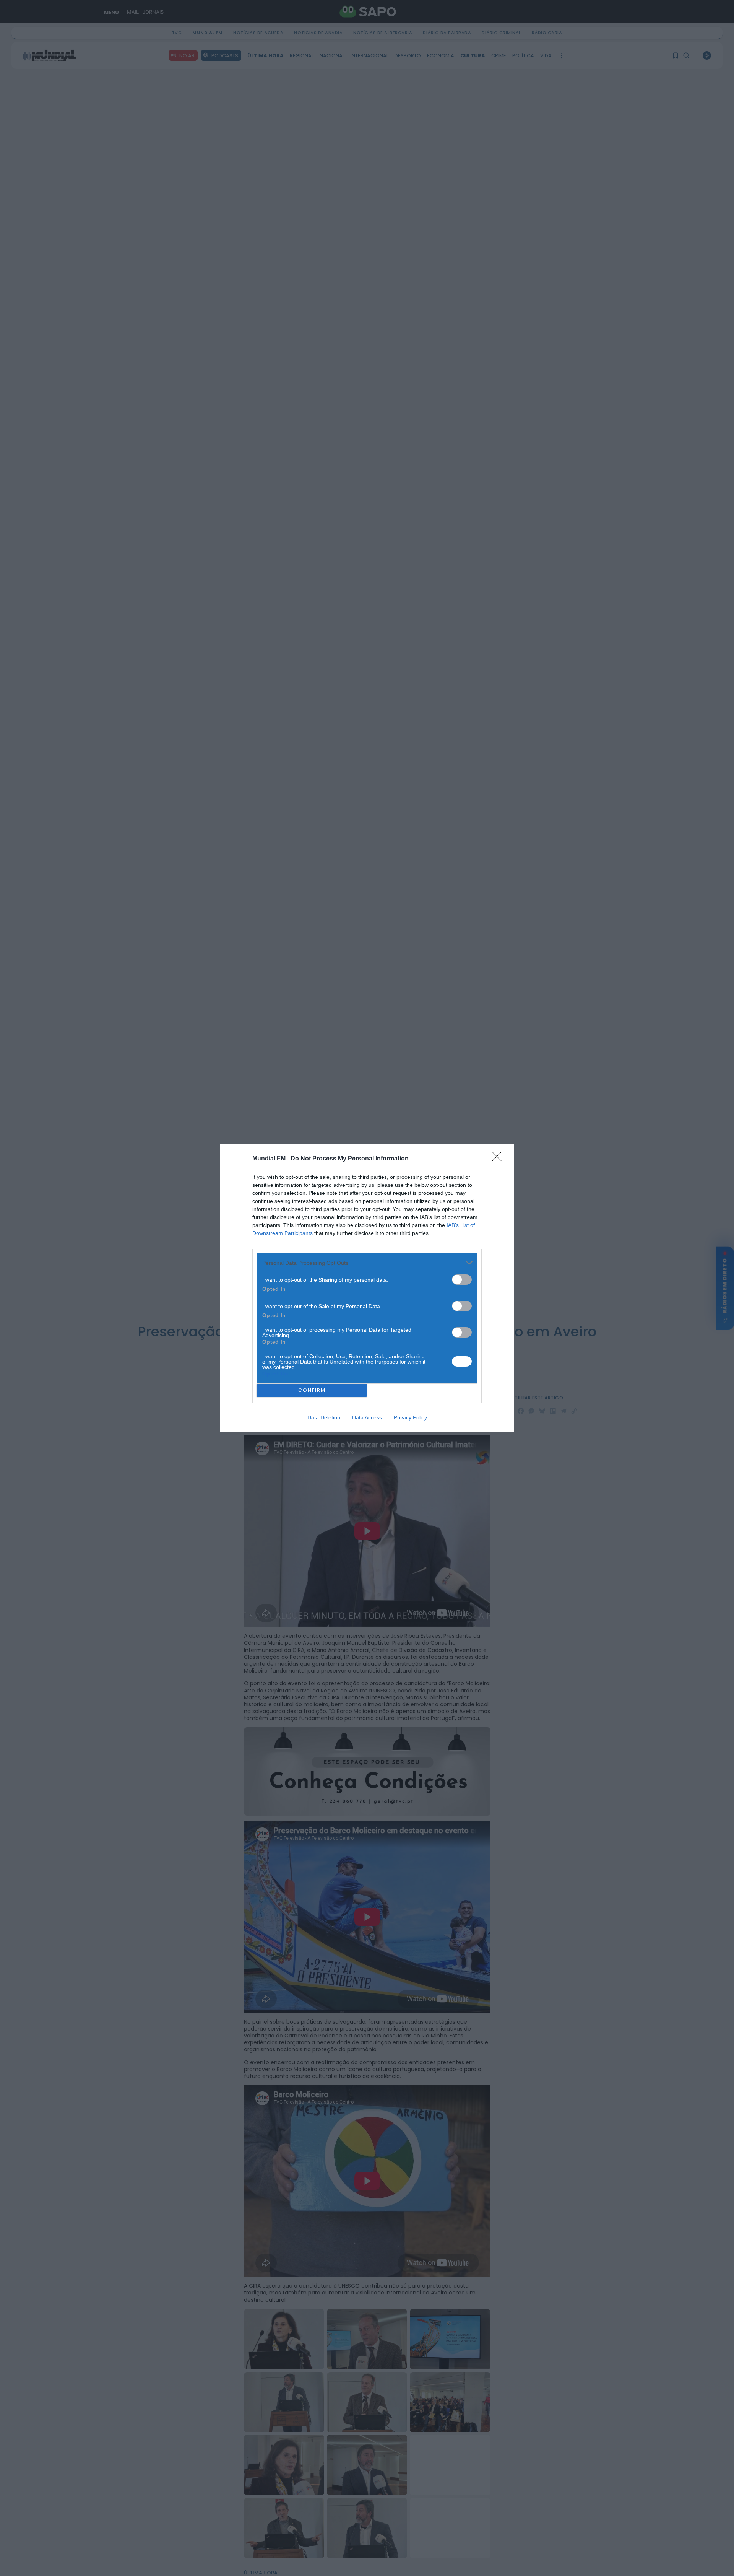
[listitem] (367, 1263)
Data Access (367, 1417)
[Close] (499, 1159)
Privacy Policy (410, 1417)
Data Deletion (324, 1417)
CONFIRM (312, 1390)
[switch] (462, 1280)
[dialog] (367, 1288)
